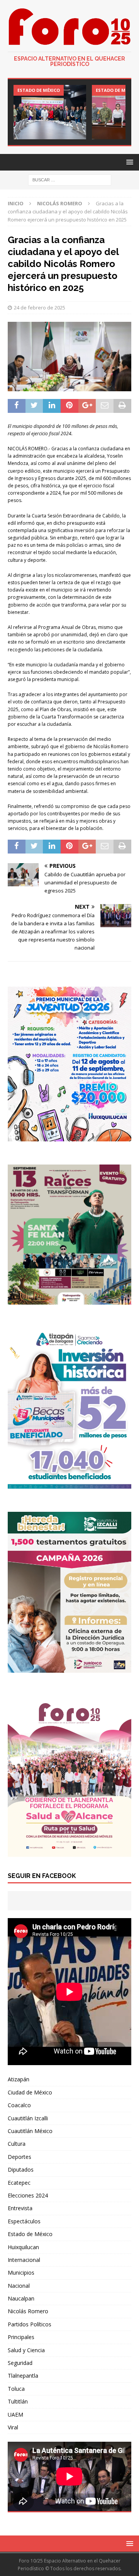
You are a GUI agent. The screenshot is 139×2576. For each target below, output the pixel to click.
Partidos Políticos (30, 2324)
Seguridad (20, 2363)
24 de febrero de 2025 (40, 308)
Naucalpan (21, 2298)
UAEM (15, 2415)
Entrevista (20, 2208)
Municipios (21, 2273)
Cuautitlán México (30, 2131)
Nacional (19, 2286)
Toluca (16, 2389)
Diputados (21, 2169)
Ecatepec (19, 2183)
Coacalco (19, 2105)
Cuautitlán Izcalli (28, 2118)
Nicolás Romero (28, 2311)
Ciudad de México (30, 2092)
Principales (21, 2337)
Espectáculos (24, 2221)
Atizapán (19, 2079)
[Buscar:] (70, 179)
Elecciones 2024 (28, 2195)
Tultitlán (18, 2401)
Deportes (19, 2157)
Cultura (17, 2144)
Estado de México (30, 2234)
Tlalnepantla (23, 2376)
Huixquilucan (23, 2247)
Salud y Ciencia (26, 2350)
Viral (13, 2427)
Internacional (24, 2260)
